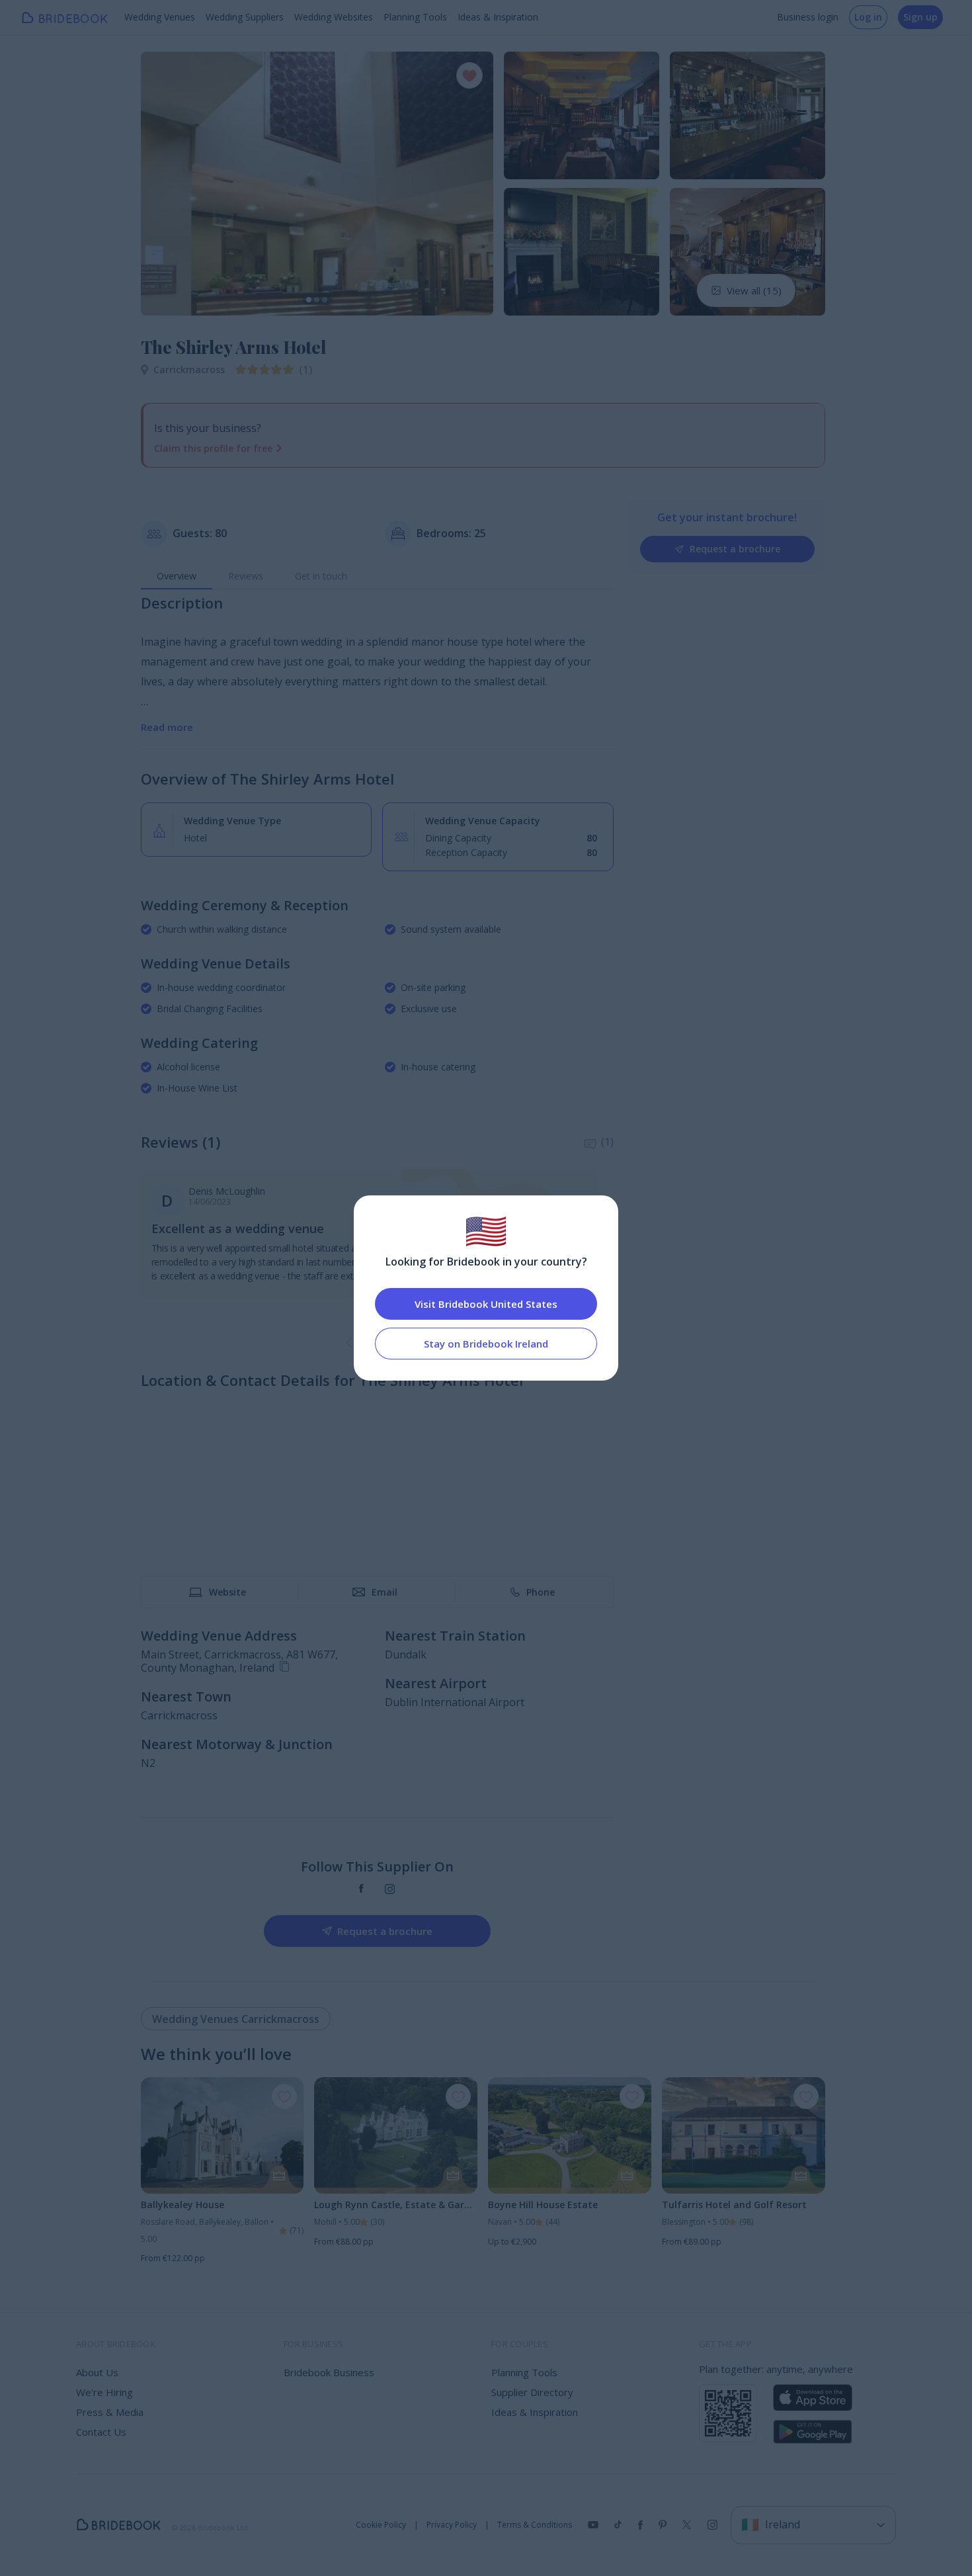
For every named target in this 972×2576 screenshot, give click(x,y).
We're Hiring (104, 2392)
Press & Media (110, 2412)
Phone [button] (541, 1592)
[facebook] (361, 1889)
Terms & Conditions (535, 2525)
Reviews (246, 576)
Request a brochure (735, 549)
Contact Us (101, 2432)
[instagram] (390, 1889)
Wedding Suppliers (245, 17)
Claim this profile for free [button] (213, 448)
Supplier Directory (532, 2392)
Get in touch (321, 576)
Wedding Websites (334, 17)
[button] (163, 183)
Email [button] (385, 1592)
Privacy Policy (452, 2525)
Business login (808, 17)
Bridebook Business (329, 2372)
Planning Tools (415, 17)
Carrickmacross (189, 369)
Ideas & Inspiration (498, 17)
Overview (177, 576)
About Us (97, 2372)
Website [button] (227, 1592)
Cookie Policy (381, 2525)
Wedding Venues (160, 17)
